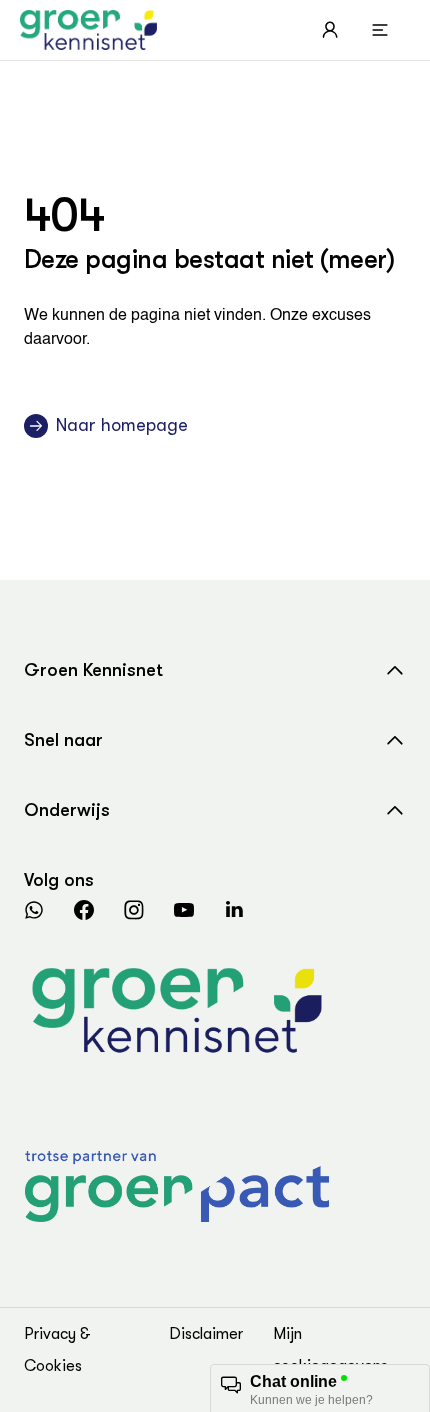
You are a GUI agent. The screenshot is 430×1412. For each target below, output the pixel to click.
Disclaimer (206, 1334)
